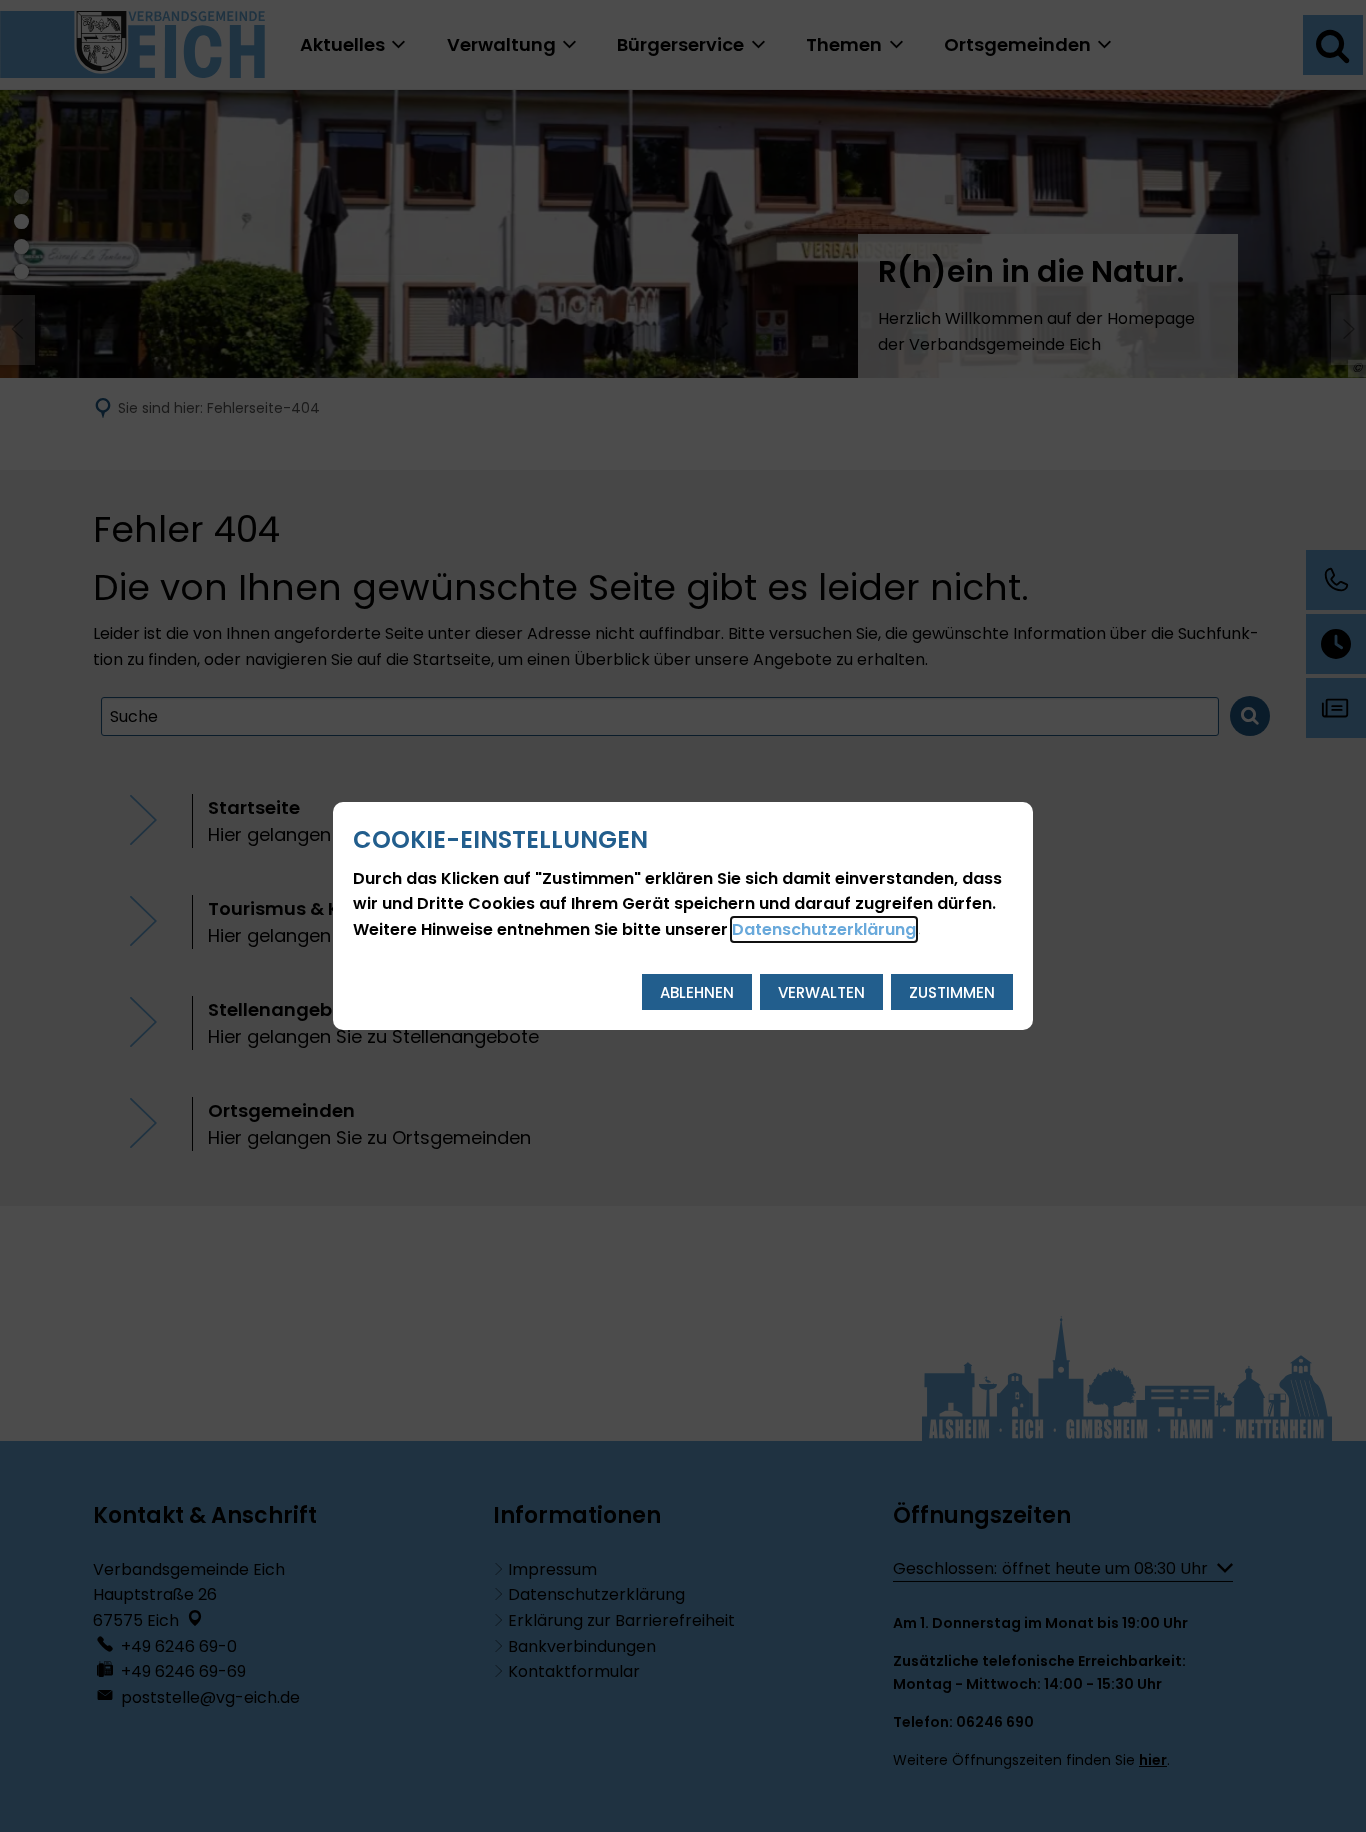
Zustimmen (952, 992)
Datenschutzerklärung (824, 929)
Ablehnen (697, 992)
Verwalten (821, 992)
